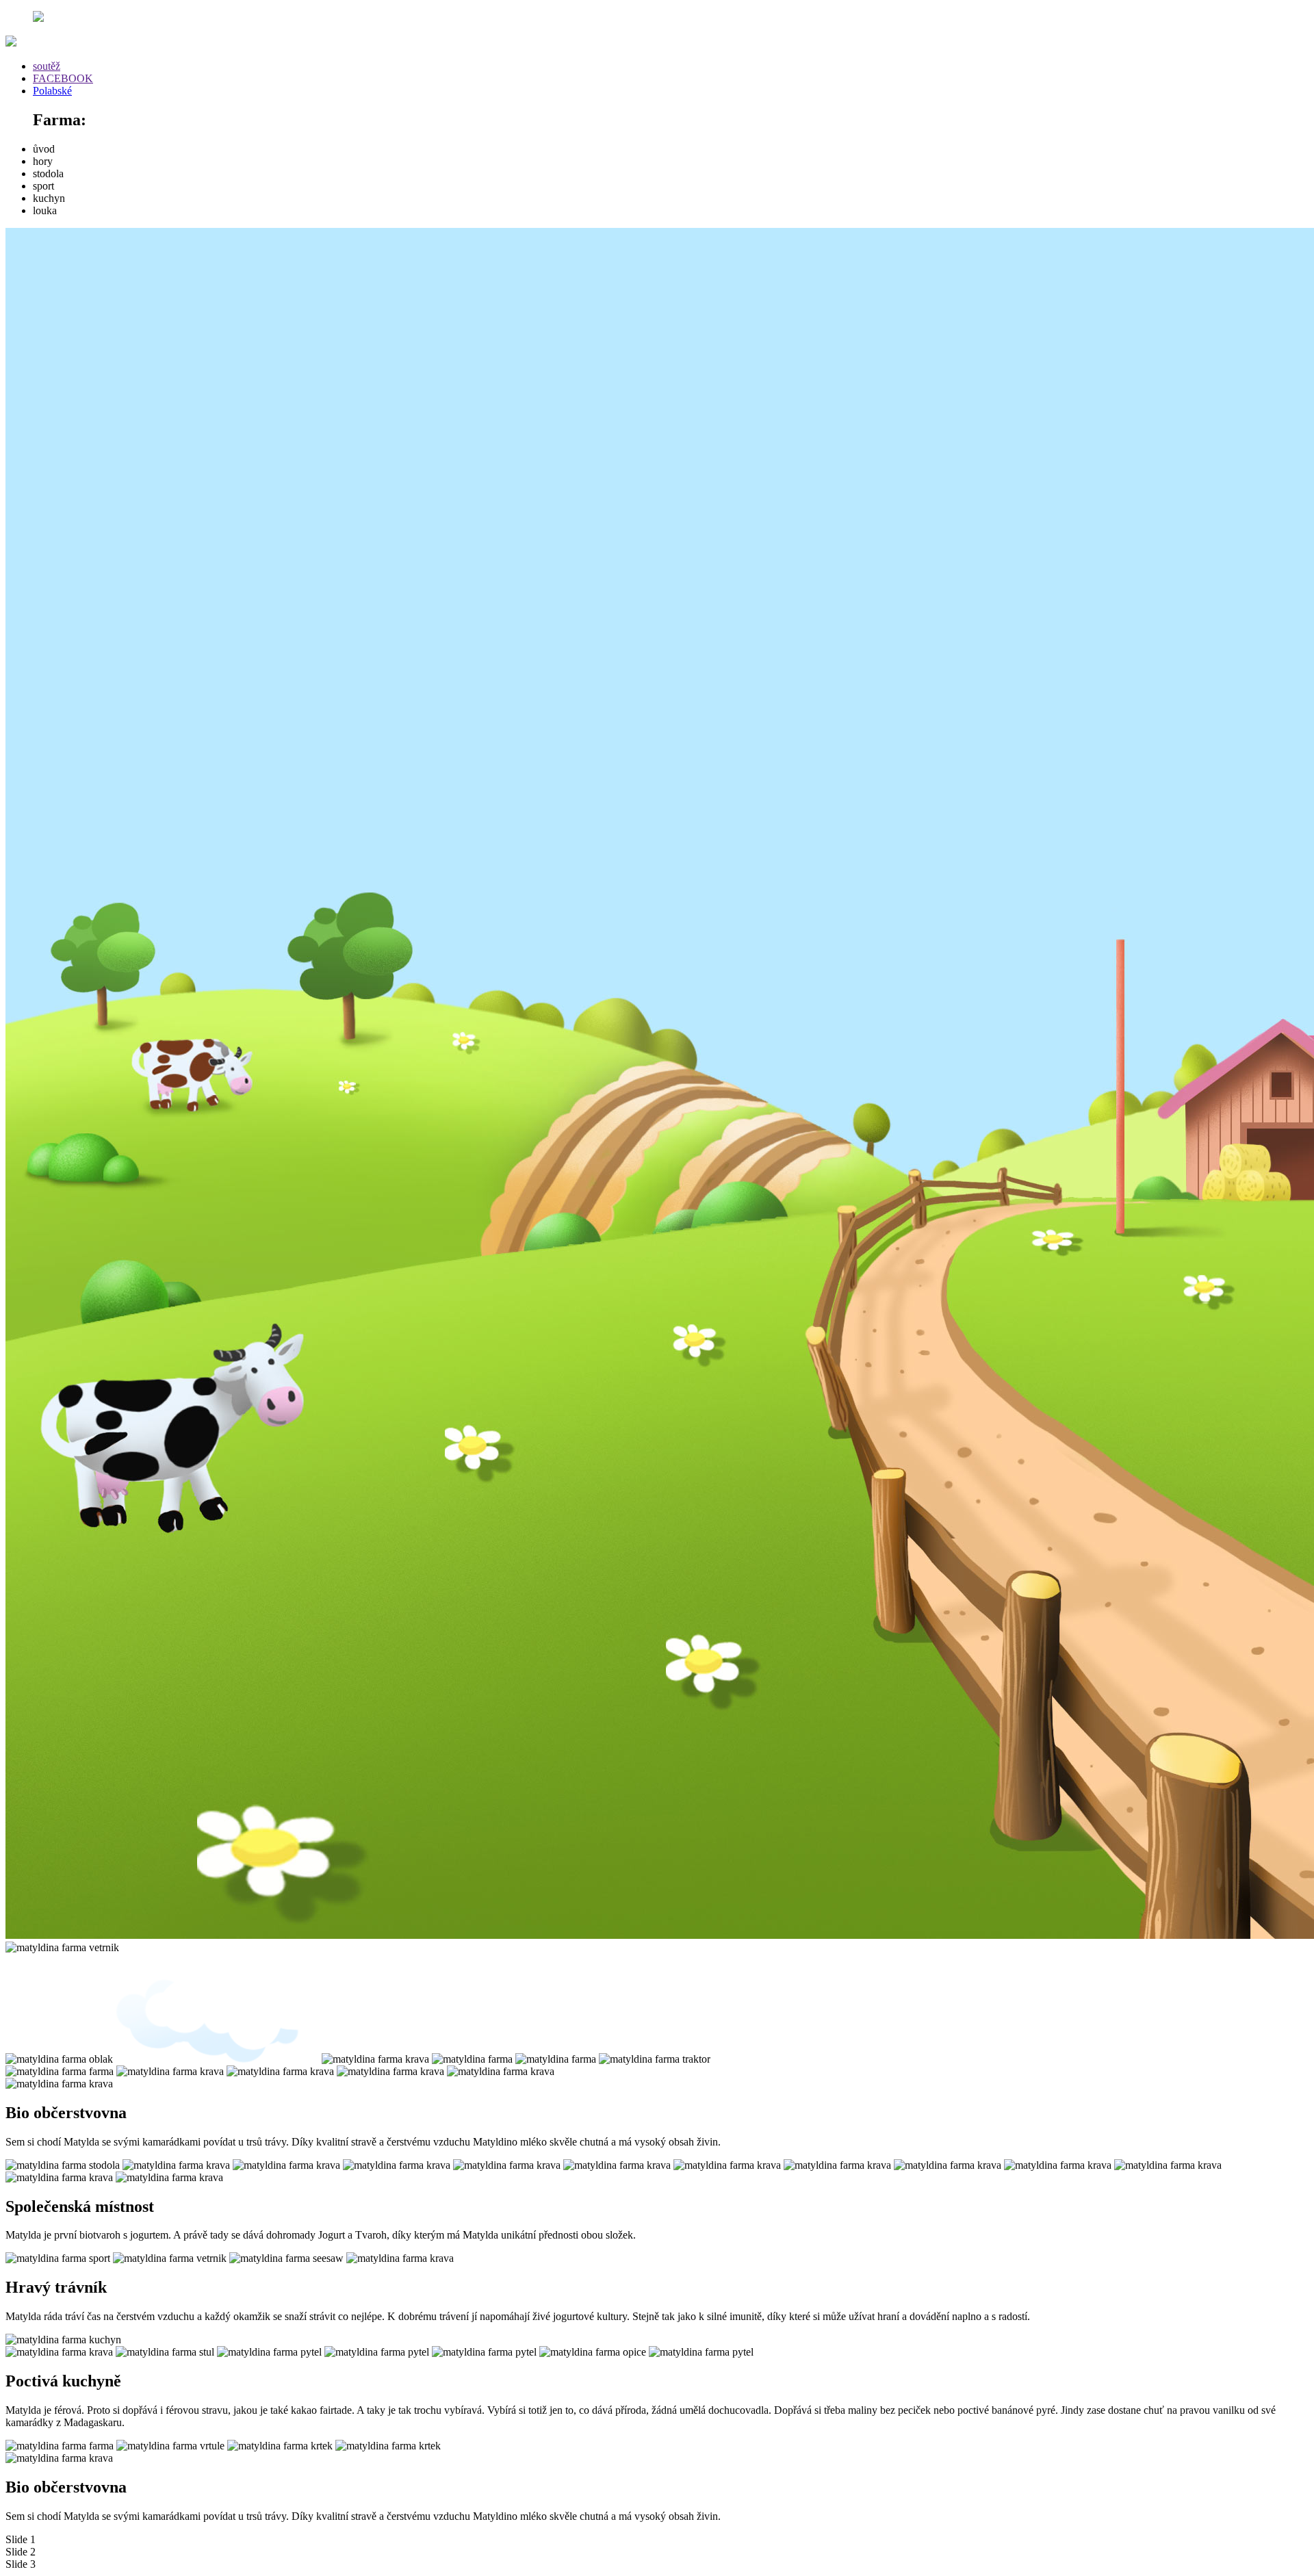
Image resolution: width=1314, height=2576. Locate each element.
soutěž (47, 66)
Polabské (52, 91)
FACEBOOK (63, 78)
